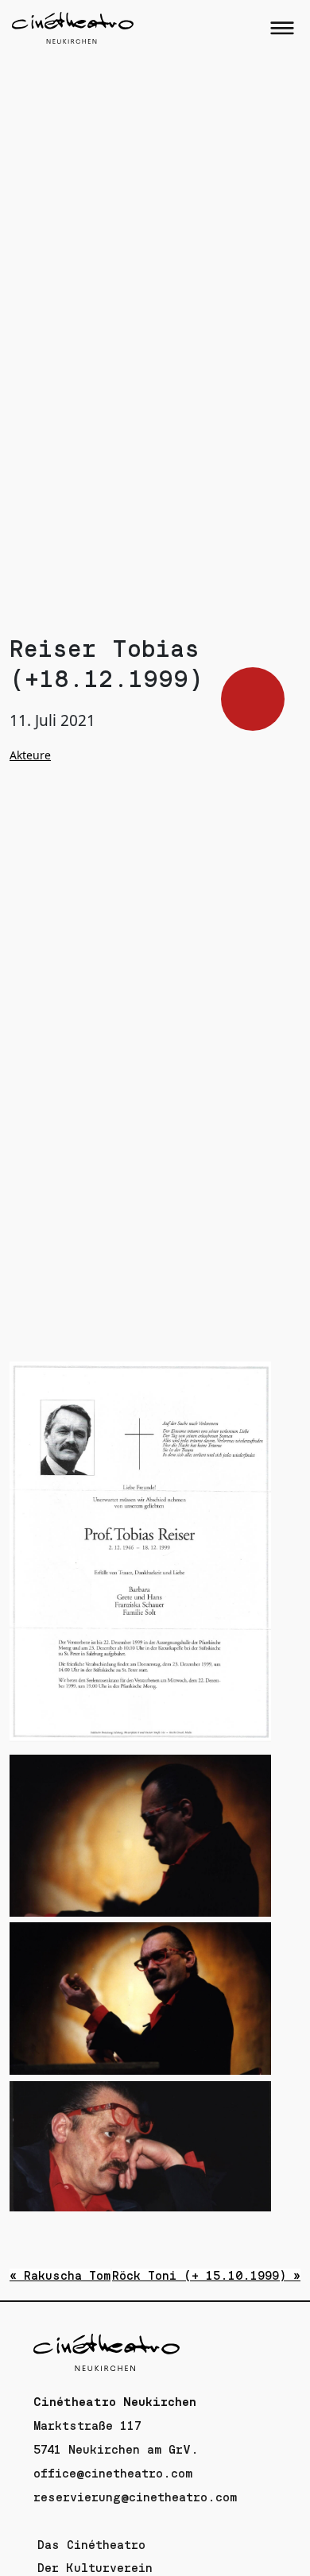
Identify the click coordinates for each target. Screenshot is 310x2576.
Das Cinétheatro (91, 2545)
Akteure (30, 755)
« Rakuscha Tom (60, 2276)
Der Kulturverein (95, 2568)
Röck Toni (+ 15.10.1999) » (206, 2276)
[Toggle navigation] (282, 28)
